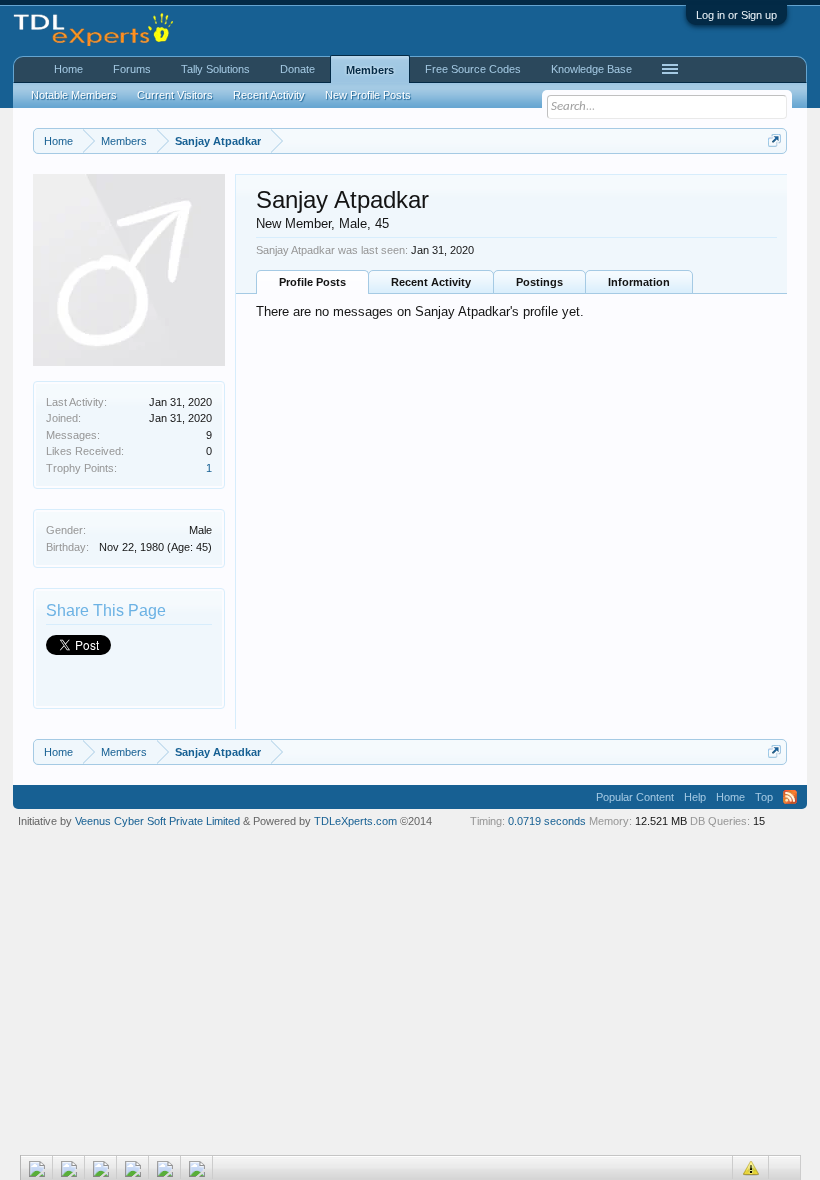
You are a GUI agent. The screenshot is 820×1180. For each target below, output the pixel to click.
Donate (297, 69)
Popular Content (635, 797)
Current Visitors (175, 95)
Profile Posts (312, 282)
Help (695, 797)
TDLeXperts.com (355, 821)
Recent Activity (431, 282)
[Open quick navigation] (774, 140)
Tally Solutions (215, 69)
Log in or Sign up (736, 15)
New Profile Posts (368, 95)
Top (764, 797)
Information (639, 282)
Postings (539, 282)
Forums (132, 69)
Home (68, 69)
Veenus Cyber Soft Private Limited (159, 821)
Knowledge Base (591, 69)
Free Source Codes (473, 69)
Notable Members (74, 95)
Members (370, 70)
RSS (790, 797)
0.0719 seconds (547, 821)
